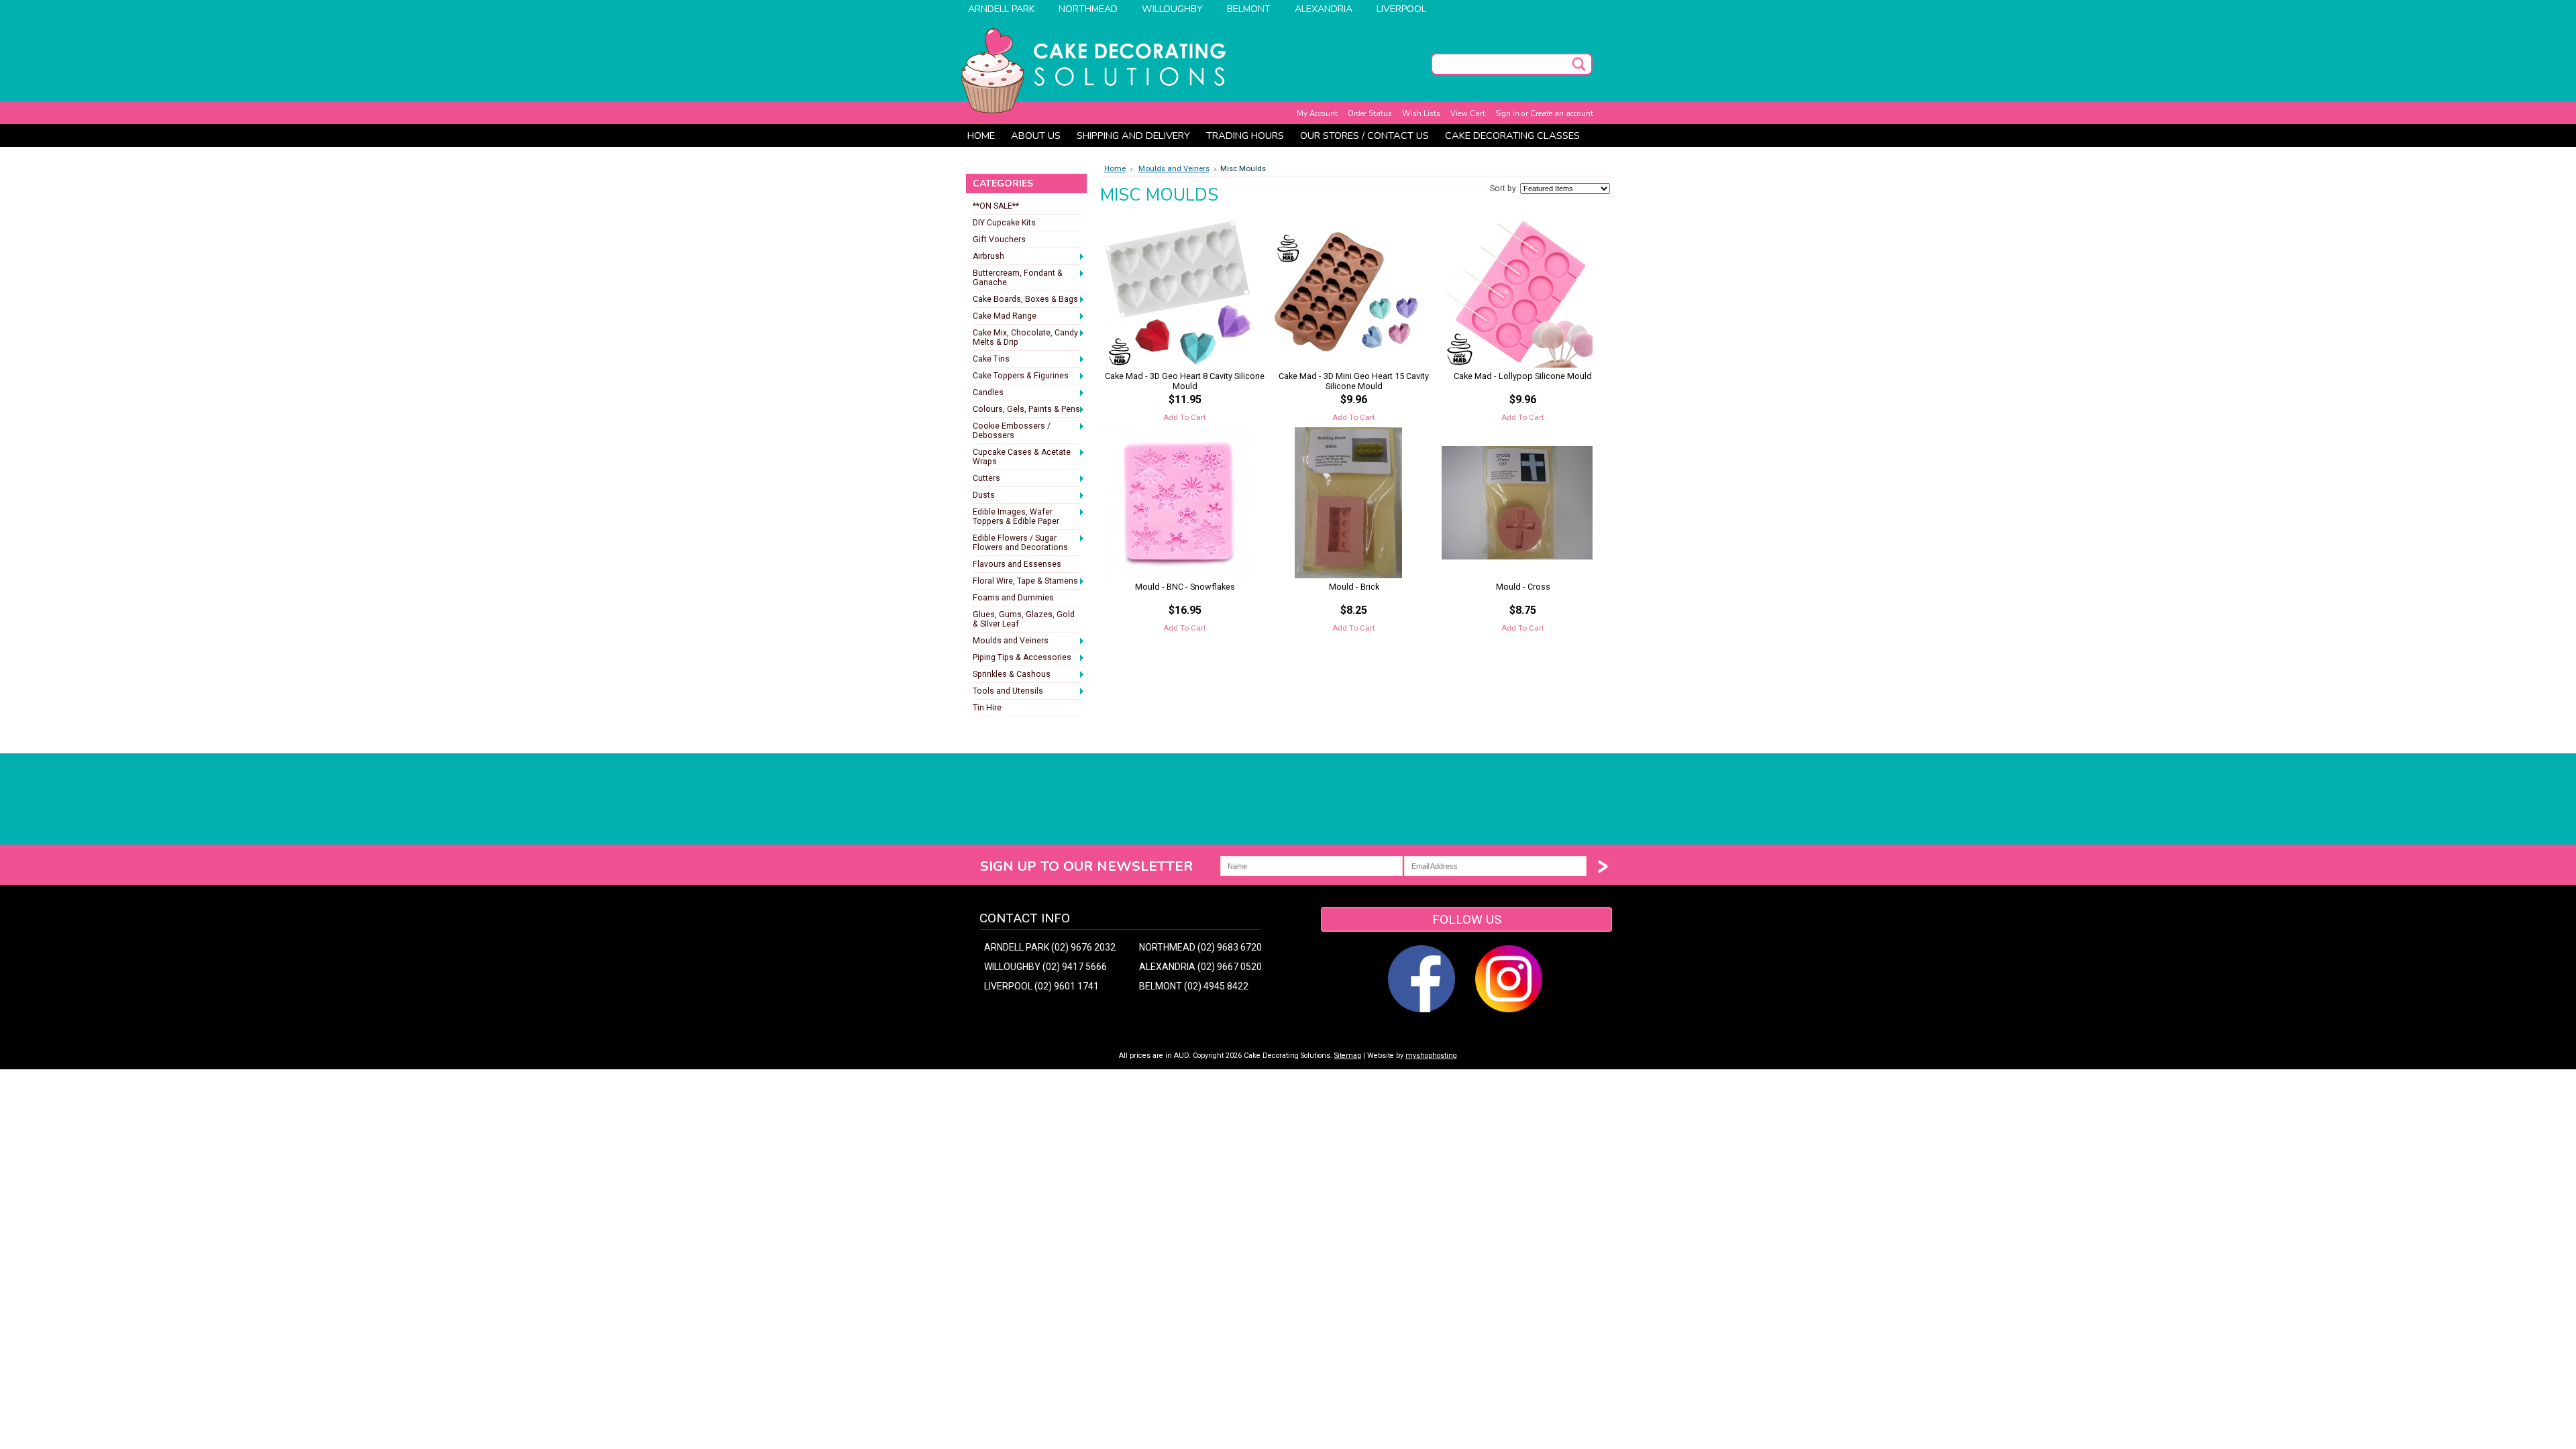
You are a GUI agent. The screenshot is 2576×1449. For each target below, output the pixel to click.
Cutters (986, 479)
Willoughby (1172, 9)
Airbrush (988, 257)
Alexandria (1324, 9)
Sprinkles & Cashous (1012, 675)
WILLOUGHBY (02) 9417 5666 (1045, 967)
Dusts (984, 496)
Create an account (1562, 113)
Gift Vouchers (999, 239)
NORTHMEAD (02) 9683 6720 (1200, 947)
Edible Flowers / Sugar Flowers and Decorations (1020, 543)
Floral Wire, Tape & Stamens (1025, 582)
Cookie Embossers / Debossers (1012, 431)
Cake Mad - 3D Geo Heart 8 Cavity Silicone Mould (1185, 381)
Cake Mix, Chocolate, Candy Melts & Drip (1025, 337)
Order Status (1370, 113)
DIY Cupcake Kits (1004, 223)
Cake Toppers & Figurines (1021, 376)
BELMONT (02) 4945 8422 (1194, 986)
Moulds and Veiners (1011, 641)
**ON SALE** (996, 206)
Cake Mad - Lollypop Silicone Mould (1523, 376)
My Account (1317, 113)
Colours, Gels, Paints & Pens (1026, 410)
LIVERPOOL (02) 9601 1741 (1041, 986)
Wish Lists (1421, 113)
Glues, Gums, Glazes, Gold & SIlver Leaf (1024, 619)
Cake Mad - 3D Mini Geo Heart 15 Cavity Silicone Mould (1354, 381)
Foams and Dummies (1013, 598)
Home (1115, 168)
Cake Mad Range (1005, 317)
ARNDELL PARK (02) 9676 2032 (1050, 947)
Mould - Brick (1354, 587)
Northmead (1088, 9)
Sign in (1507, 113)
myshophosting (1431, 1056)
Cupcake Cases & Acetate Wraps (1022, 457)
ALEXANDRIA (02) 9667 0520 (1200, 967)
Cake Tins (991, 360)
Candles (988, 393)
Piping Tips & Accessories (1022, 658)
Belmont (1249, 9)
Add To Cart (1185, 417)
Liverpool (1401, 9)
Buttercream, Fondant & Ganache (1018, 278)
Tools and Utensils (1008, 692)
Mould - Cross (1523, 587)
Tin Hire (987, 708)
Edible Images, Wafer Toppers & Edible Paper (1016, 517)
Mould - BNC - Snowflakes (1185, 587)
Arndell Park (1001, 9)
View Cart (1468, 113)
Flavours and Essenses (1017, 564)
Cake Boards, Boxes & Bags (1025, 300)
